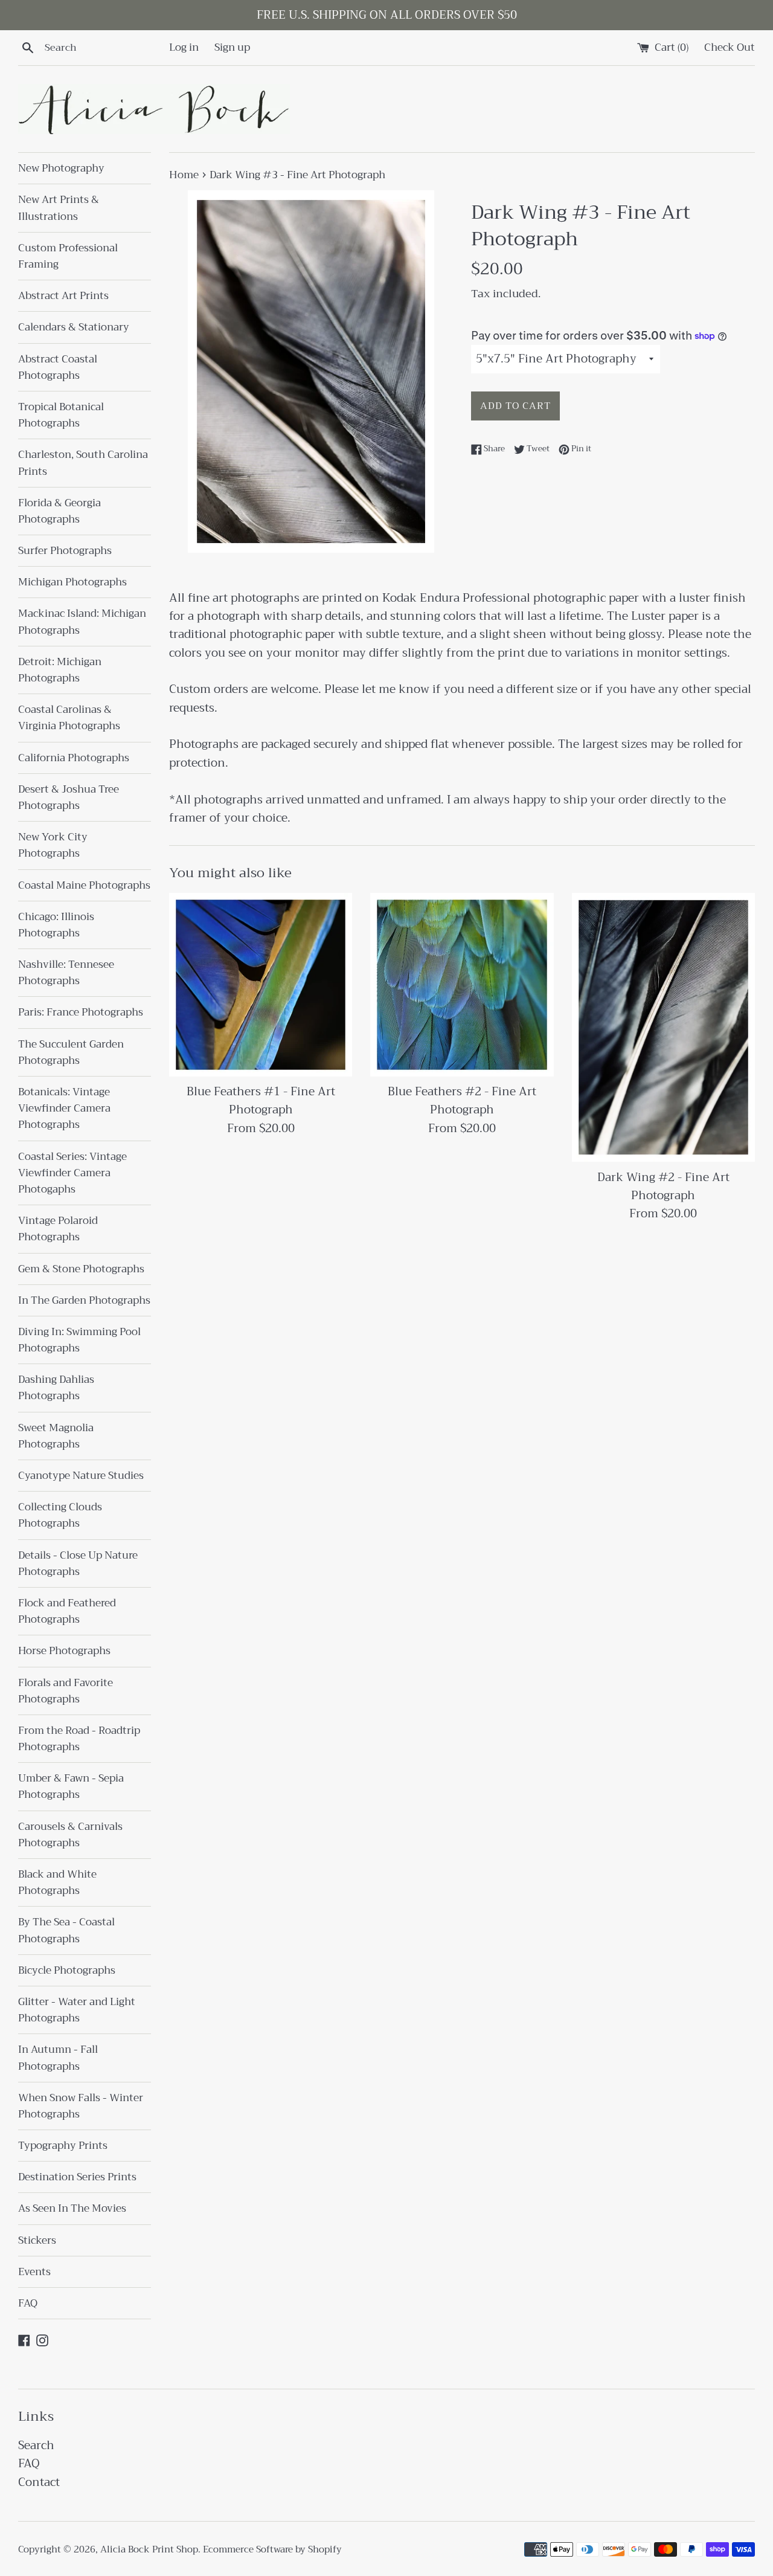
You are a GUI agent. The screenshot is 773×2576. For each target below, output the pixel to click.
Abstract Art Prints (63, 296)
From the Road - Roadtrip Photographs (79, 1739)
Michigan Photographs (72, 582)
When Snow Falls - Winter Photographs (81, 2106)
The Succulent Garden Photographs (71, 1052)
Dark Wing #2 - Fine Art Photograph (663, 1186)
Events (34, 2272)
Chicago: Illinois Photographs (56, 925)
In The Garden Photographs (84, 1300)
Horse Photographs (64, 1651)
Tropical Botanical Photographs (61, 415)
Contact (39, 2482)
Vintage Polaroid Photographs (58, 1229)
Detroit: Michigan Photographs (60, 670)
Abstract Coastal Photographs (58, 367)
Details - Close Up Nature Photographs (78, 1563)
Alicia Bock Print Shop (149, 2549)
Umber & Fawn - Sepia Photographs (71, 1786)
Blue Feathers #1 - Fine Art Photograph (261, 1100)
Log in (184, 47)
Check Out (730, 47)
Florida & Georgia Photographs (59, 511)
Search (36, 2445)
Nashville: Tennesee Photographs (66, 973)
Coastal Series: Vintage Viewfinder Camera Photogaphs (72, 1173)
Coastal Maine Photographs (84, 885)
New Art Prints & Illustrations (59, 208)
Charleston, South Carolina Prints (83, 463)
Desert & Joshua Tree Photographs (69, 797)
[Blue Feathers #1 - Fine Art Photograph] (261, 984)
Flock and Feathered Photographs (67, 1611)
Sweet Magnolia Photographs (56, 1436)
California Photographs (74, 758)
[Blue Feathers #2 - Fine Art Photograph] (462, 984)
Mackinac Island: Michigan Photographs (82, 622)
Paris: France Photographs (81, 1012)
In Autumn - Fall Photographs (58, 2058)
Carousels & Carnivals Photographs (70, 1835)
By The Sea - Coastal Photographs (66, 1930)
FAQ (28, 2303)
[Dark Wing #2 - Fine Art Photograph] (663, 1027)
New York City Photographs (53, 845)
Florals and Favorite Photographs (66, 1691)
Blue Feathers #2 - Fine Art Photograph (462, 1100)
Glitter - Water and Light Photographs (77, 2010)
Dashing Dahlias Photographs (56, 1388)
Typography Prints (63, 2146)
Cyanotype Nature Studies (81, 1476)
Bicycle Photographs (67, 1970)
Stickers (37, 2240)
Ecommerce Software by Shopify (272, 2549)
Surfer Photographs (65, 551)
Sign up (232, 47)
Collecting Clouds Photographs (60, 1515)
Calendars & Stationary (74, 327)
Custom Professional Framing (68, 256)
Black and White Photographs (57, 1882)
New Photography (61, 168)
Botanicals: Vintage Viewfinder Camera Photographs (64, 1108)
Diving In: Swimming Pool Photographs (79, 1340)
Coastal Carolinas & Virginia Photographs (69, 718)
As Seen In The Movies (72, 2208)
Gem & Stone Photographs (81, 1269)
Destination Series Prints (77, 2177)
